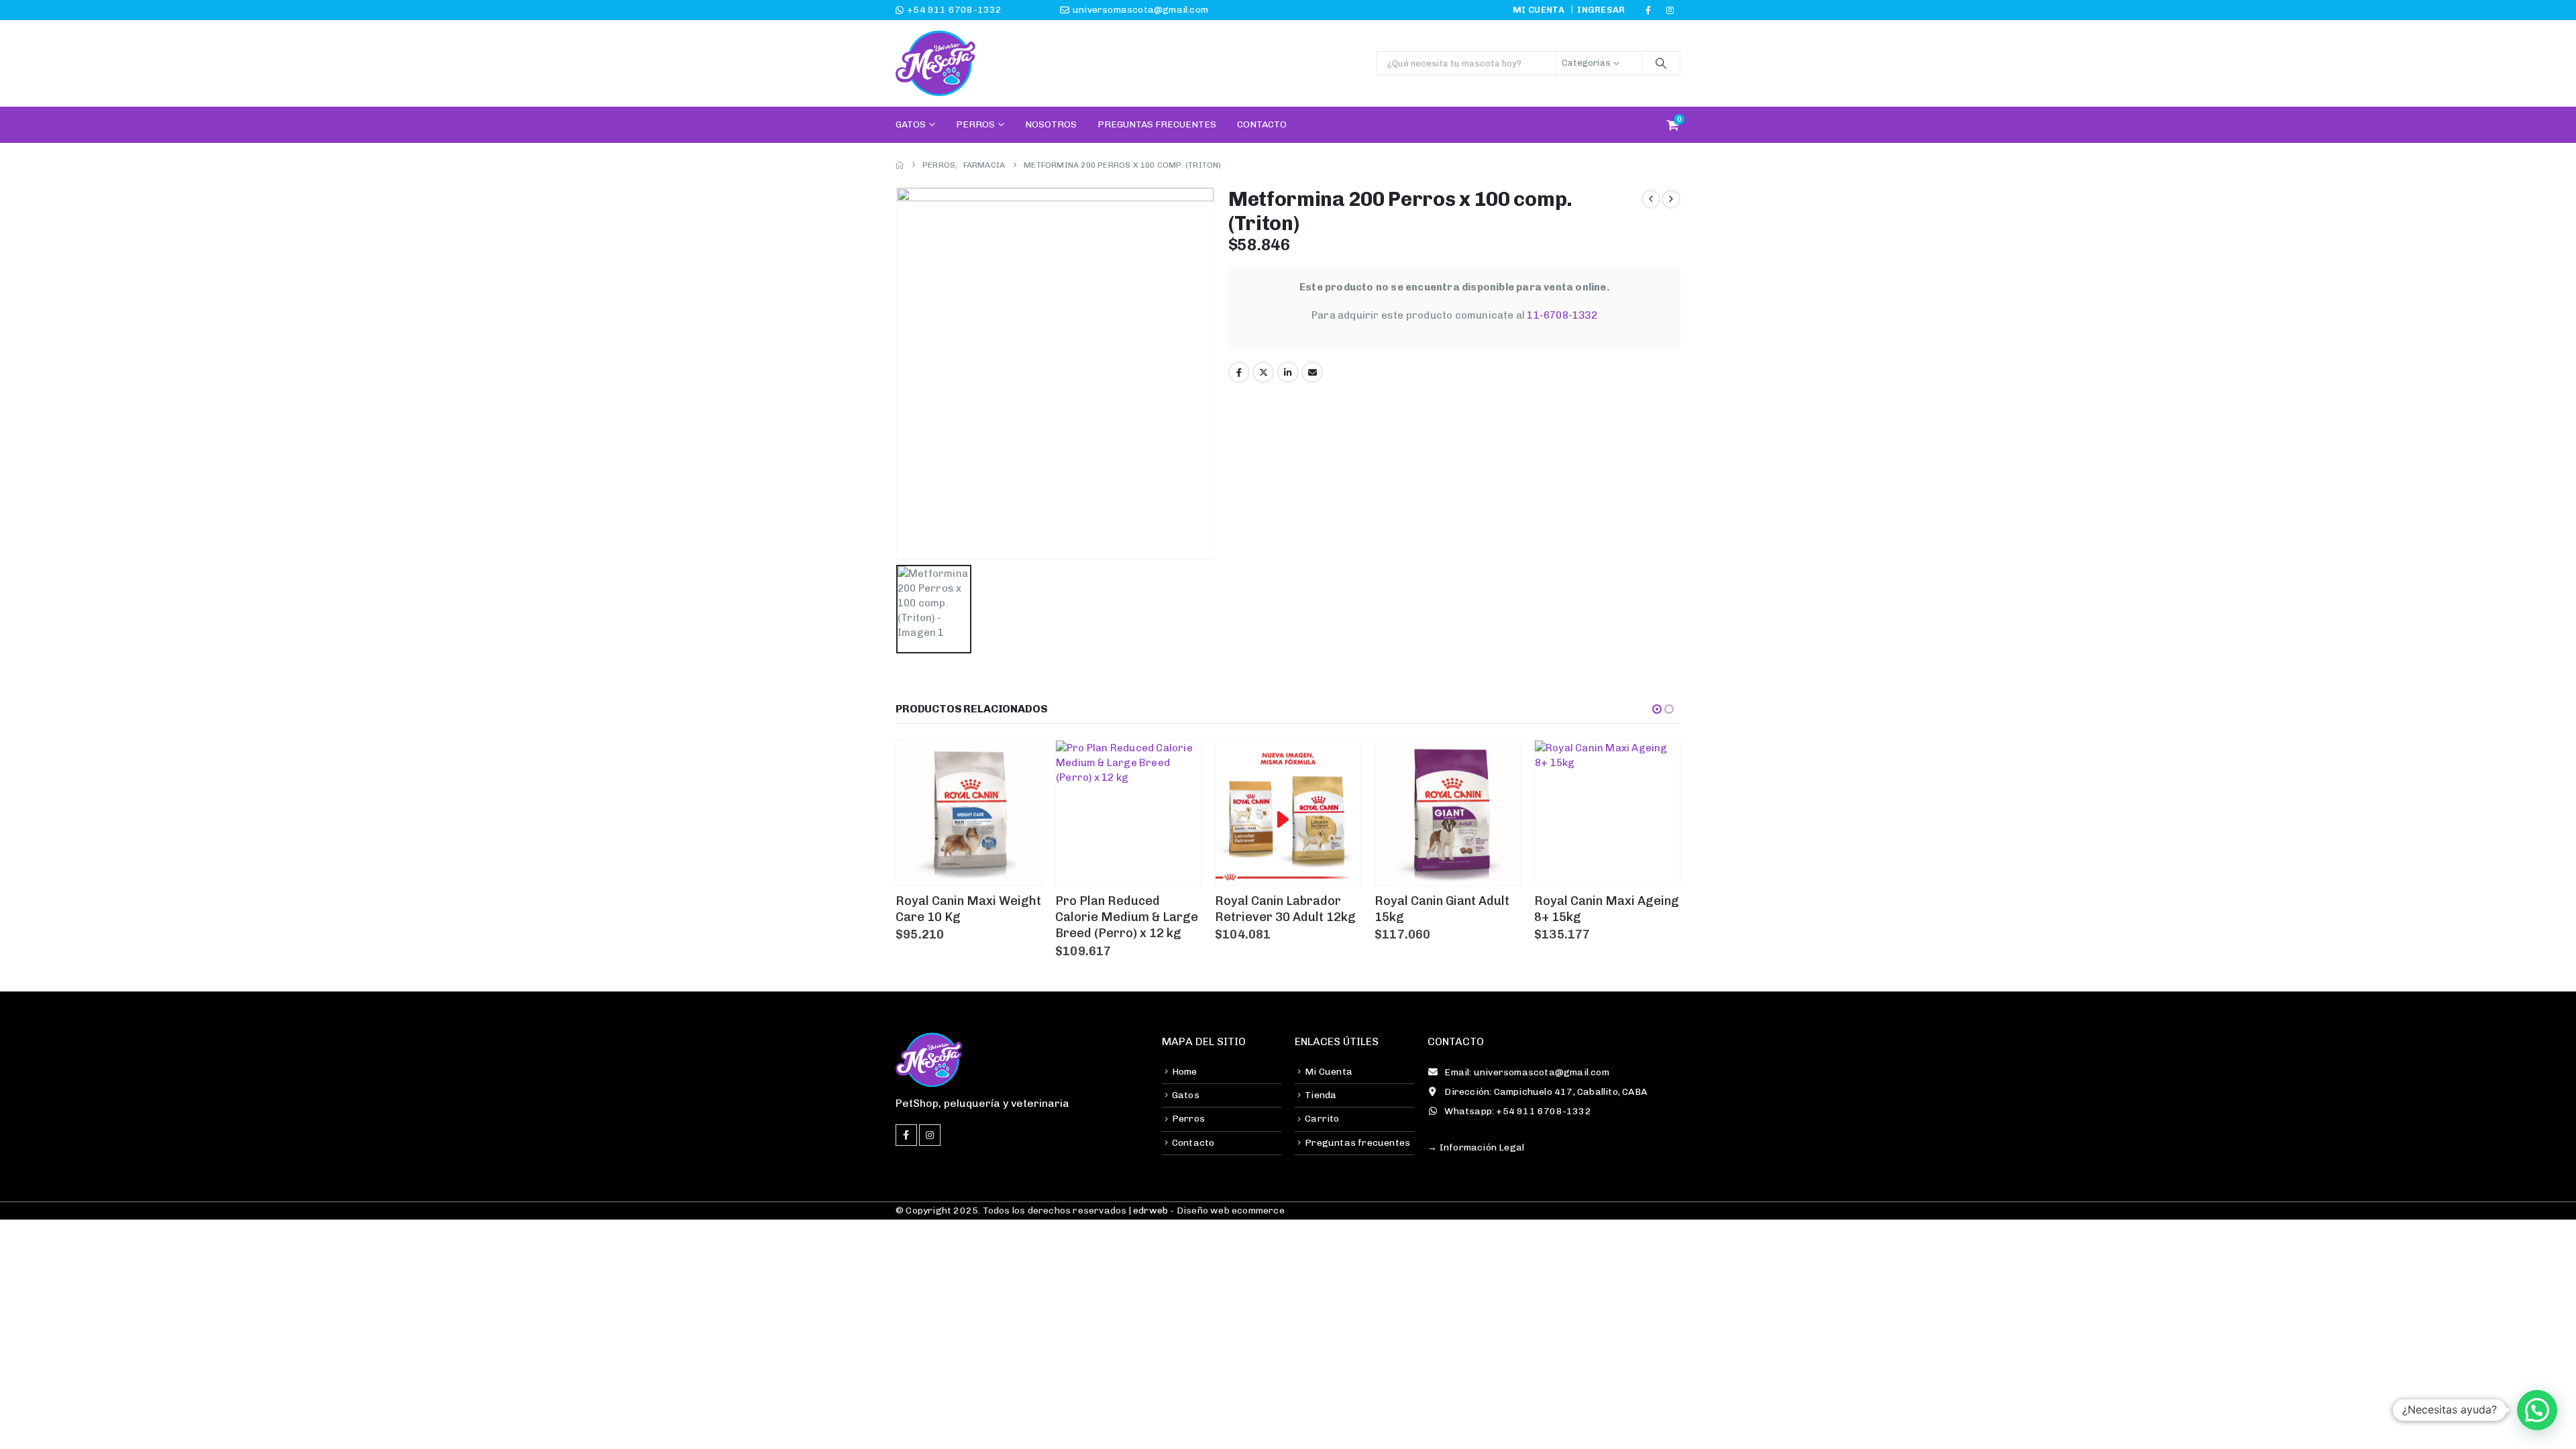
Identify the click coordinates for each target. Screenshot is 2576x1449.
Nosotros (1051, 124)
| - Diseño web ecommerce (1205, 1211)
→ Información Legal (1476, 1147)
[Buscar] (1661, 63)
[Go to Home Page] (900, 165)
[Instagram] (1670, 10)
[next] (1671, 199)
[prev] (1651, 199)
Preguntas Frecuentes (1157, 124)
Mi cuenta (1539, 10)
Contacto (1262, 124)
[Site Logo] (936, 63)
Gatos (911, 124)
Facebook (1239, 372)
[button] (1657, 709)
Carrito (1322, 1119)
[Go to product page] (969, 813)
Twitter (1263, 372)
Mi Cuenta (1329, 1072)
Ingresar (1601, 10)
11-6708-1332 (1562, 315)
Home (1185, 1072)
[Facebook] (1648, 10)
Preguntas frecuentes (1357, 1143)
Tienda (1321, 1095)
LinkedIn (1288, 372)
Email (1312, 372)
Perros (975, 124)
